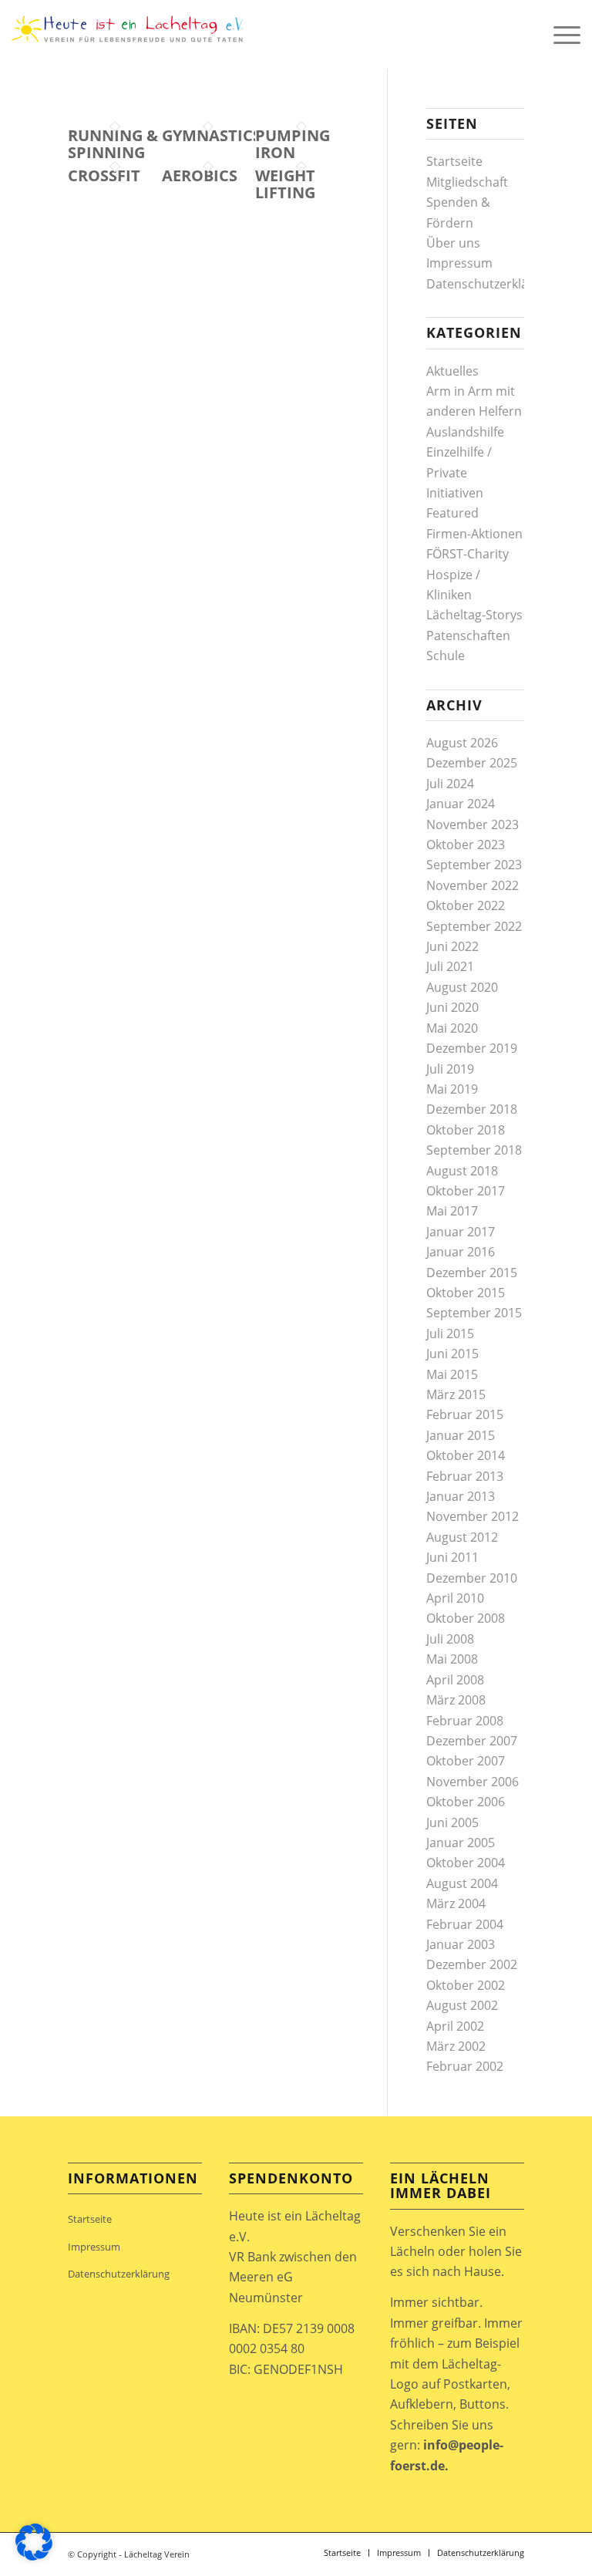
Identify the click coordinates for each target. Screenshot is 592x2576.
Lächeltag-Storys (474, 615)
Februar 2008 (465, 1721)
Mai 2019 (452, 1089)
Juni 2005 (452, 1822)
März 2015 (456, 1394)
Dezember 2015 (472, 1273)
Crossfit (104, 175)
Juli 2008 (450, 1639)
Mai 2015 (452, 1374)
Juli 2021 (450, 966)
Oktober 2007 (466, 1761)
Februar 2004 (465, 1924)
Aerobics (200, 175)
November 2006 (473, 1782)
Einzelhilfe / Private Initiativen (459, 472)
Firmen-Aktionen (474, 534)
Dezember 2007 (472, 1741)
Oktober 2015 (466, 1293)
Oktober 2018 (466, 1130)
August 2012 (462, 1537)
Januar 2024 (461, 804)
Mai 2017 (452, 1211)
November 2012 (473, 1516)
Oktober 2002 (466, 1985)
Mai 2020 (452, 1028)
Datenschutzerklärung (491, 284)
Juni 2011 (452, 1557)
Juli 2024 (450, 784)
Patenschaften (468, 636)
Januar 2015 (461, 1435)
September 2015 (474, 1313)
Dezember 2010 (472, 1578)
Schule (446, 656)
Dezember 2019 (472, 1048)
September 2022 (474, 926)
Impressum (459, 263)
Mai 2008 (452, 1659)
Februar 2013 (465, 1476)
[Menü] (559, 35)
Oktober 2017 (466, 1191)
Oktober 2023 (466, 845)
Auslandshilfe (465, 432)
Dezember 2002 (472, 1964)
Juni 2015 (452, 1354)
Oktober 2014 (466, 1455)
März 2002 (456, 2046)
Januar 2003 (461, 1944)
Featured (452, 513)
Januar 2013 (461, 1496)
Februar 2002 (465, 2066)
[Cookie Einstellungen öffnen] (34, 2556)
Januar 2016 (461, 1252)
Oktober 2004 (466, 1863)
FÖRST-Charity (468, 554)
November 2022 (473, 885)
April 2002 (455, 2026)
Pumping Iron (293, 144)
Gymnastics (212, 135)
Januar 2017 (461, 1232)
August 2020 (462, 987)
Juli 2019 (450, 1069)
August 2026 (462, 743)
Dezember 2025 (472, 763)
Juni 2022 (452, 946)
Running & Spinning (113, 144)
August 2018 (462, 1171)
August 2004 (462, 1883)
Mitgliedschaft (467, 182)
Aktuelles (452, 371)
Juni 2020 (452, 1007)
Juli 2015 (450, 1334)
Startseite (454, 161)
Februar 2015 (465, 1414)
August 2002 (462, 2005)
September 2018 (474, 1150)
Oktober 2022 (466, 905)
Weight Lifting (285, 184)
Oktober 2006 (466, 1802)
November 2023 (473, 824)
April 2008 (455, 1680)
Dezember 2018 (472, 1109)
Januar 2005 (461, 1843)
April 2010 (455, 1598)
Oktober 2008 (466, 1618)
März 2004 (456, 1903)
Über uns (453, 243)
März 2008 (456, 1700)
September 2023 (474, 865)
